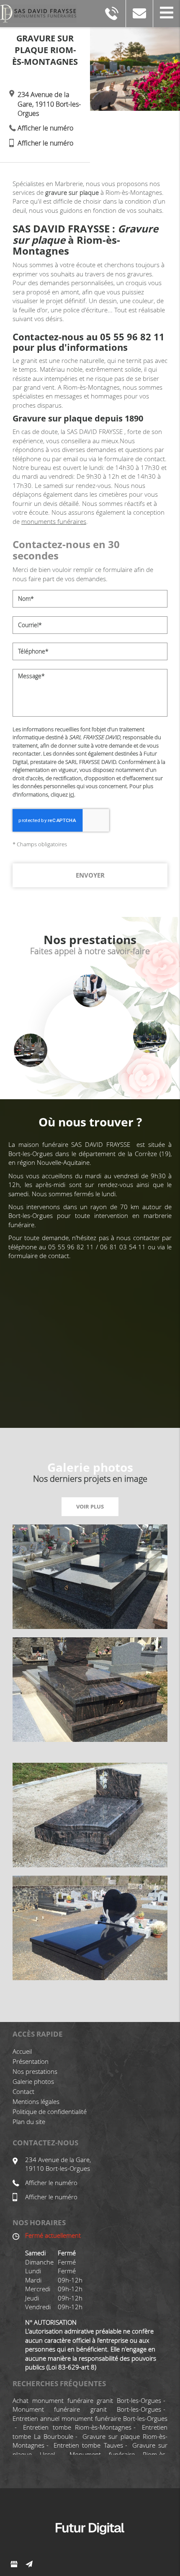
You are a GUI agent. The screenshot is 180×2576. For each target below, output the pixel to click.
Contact (23, 2091)
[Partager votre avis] (14, 2564)
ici (72, 794)
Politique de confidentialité (50, 2111)
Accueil (22, 2051)
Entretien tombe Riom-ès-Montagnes (77, 2427)
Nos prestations (35, 2071)
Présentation (31, 2061)
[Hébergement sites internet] (90, 2543)
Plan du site (29, 2122)
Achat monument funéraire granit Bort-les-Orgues (87, 2400)
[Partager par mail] (29, 2564)
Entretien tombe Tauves (88, 2445)
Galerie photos (33, 2081)
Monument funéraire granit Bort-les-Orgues (87, 2409)
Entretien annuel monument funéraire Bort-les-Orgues (90, 2418)
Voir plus (90, 1506)
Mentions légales (36, 2101)
